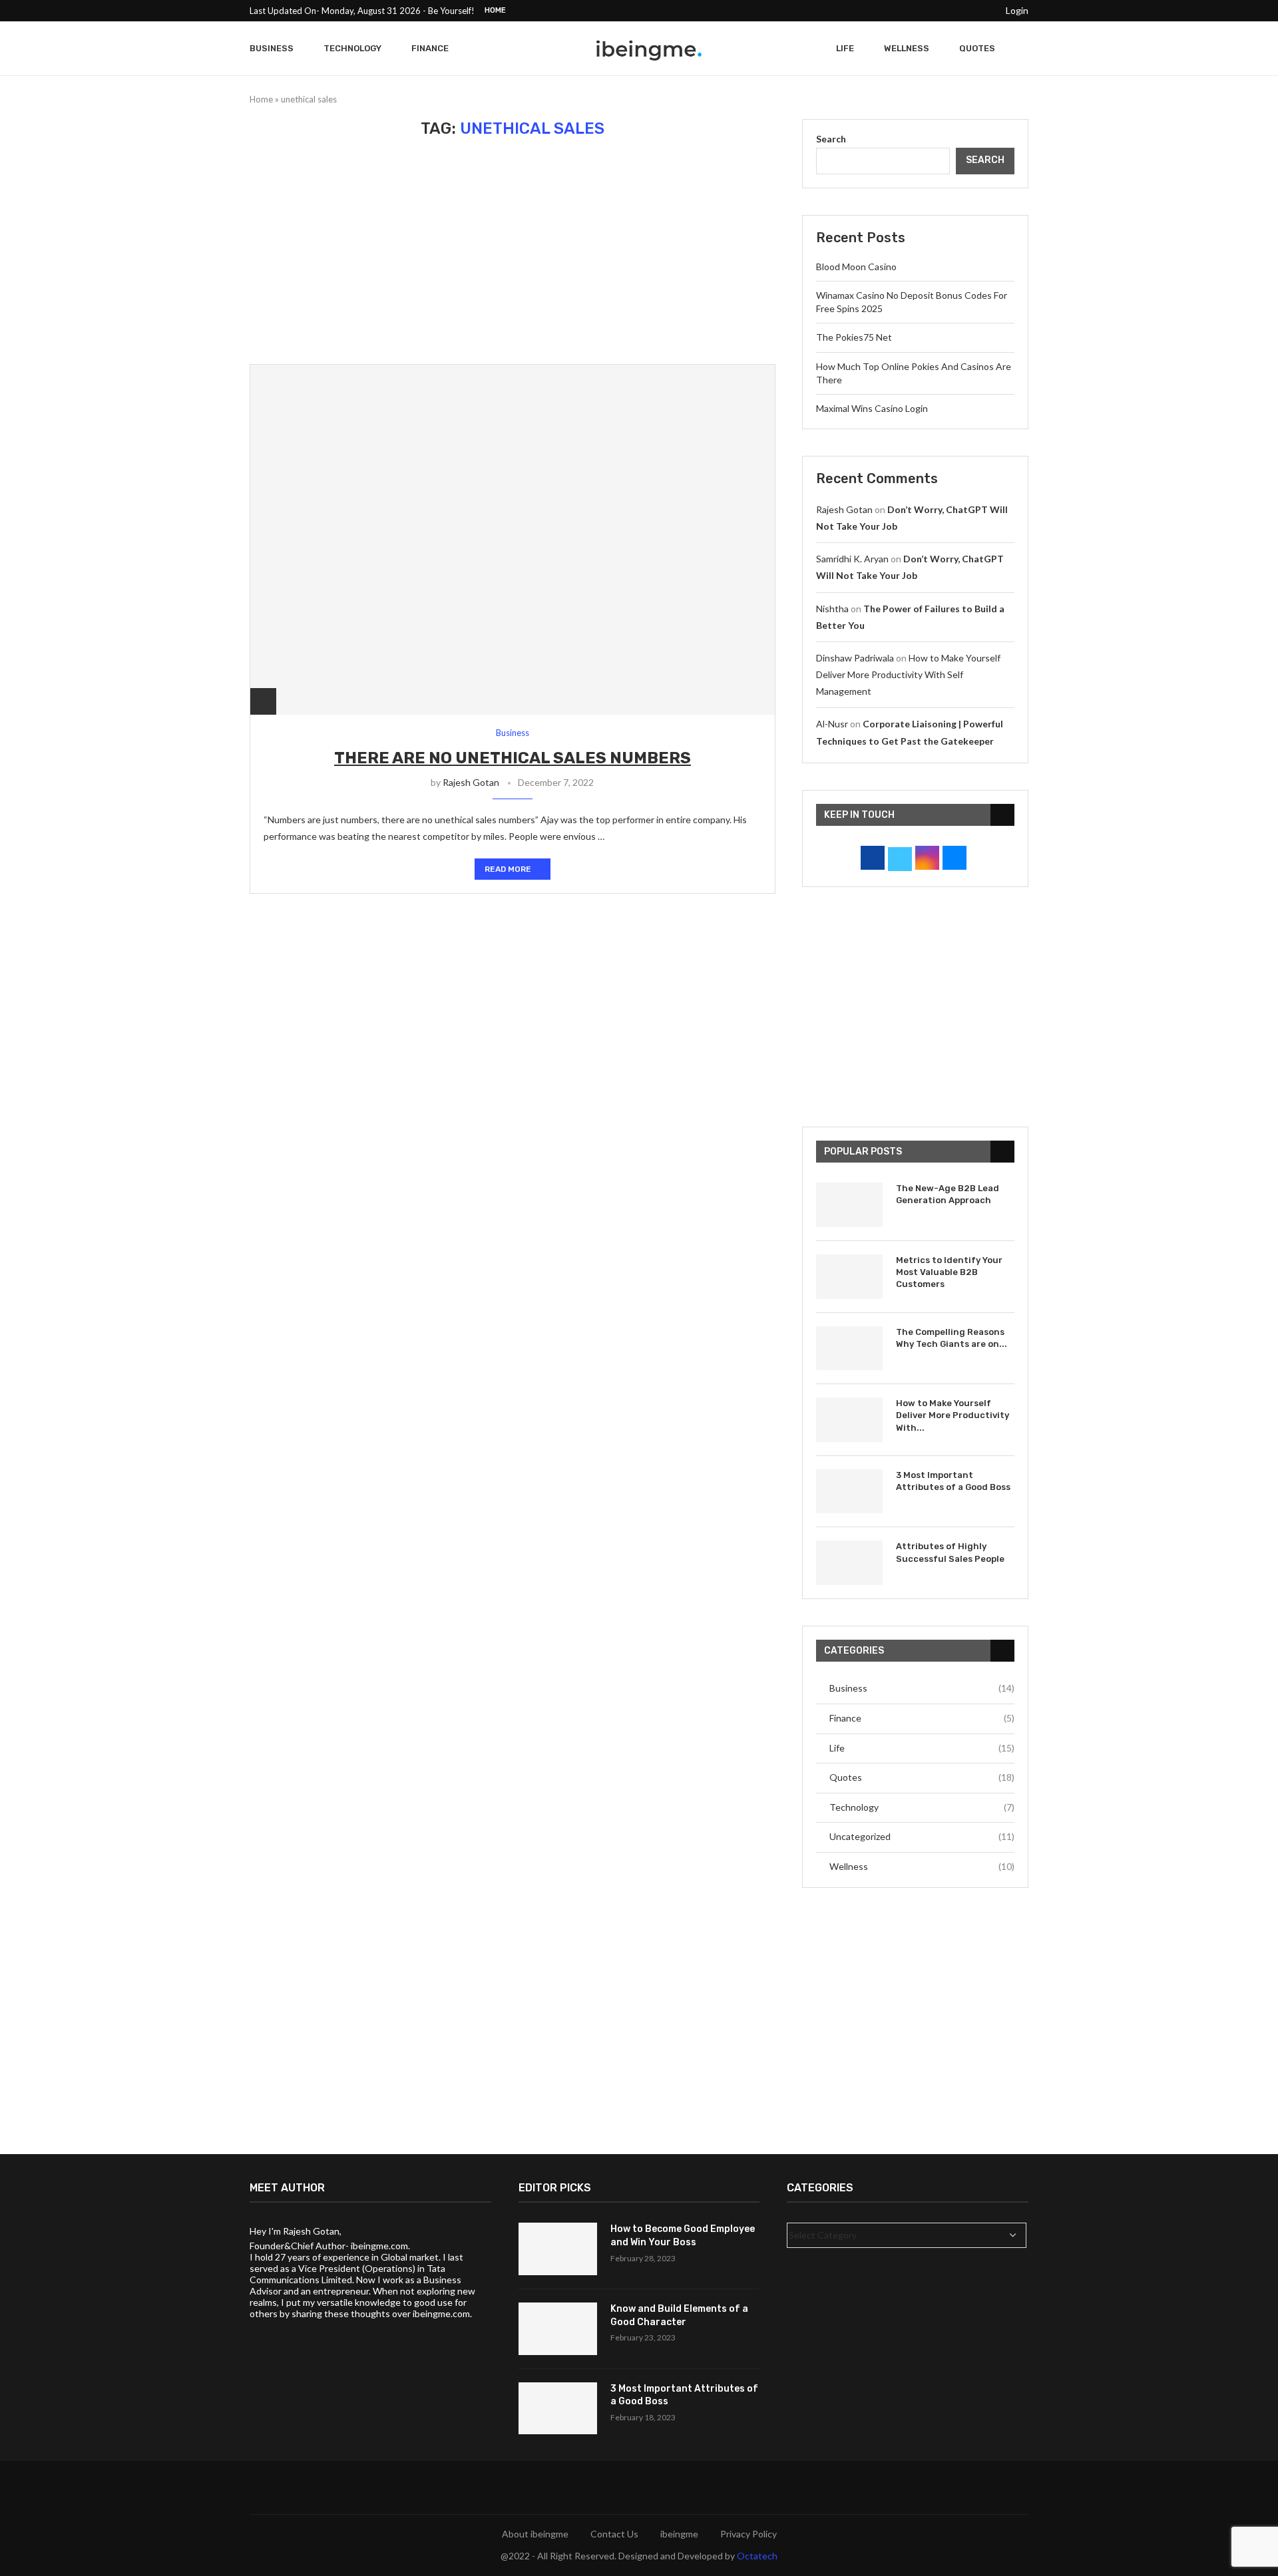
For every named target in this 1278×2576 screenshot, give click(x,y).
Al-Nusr (832, 724)
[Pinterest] (939, 11)
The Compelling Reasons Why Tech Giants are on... (952, 1338)
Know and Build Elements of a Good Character (679, 2315)
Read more (508, 869)
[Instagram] (923, 11)
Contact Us (614, 2534)
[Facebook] (893, 11)
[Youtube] (969, 11)
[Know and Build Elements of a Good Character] (558, 2329)
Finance (430, 48)
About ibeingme (535, 2534)
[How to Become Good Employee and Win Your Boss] (558, 2249)
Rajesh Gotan (471, 782)
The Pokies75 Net (854, 337)
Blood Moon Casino (856, 267)
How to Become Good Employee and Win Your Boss (683, 2236)
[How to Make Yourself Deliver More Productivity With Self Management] (849, 1420)
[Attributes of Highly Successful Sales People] (849, 1563)
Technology (352, 48)
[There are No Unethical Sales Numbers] (513, 539)
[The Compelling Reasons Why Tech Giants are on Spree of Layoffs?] (849, 1349)
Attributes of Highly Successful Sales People (950, 1552)
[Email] (984, 11)
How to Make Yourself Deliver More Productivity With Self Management (908, 674)
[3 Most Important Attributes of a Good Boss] (849, 1492)
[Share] (263, 701)
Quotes (977, 48)
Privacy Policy (748, 2534)
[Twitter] (908, 11)
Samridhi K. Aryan (852, 559)
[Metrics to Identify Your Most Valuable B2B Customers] (849, 1277)
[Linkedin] (954, 11)
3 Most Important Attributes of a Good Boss (953, 1481)
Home (495, 10)
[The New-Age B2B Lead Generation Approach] (849, 1205)
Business (272, 48)
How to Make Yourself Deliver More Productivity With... (953, 1415)
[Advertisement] (513, 251)
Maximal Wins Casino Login (872, 408)
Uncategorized (922, 1836)
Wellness (907, 48)
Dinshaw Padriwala (855, 658)
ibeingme (679, 2534)
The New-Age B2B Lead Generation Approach (948, 1194)
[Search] (1022, 49)
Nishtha (832, 609)
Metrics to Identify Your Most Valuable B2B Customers (949, 1272)
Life (845, 48)
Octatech (757, 2556)
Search (831, 139)
